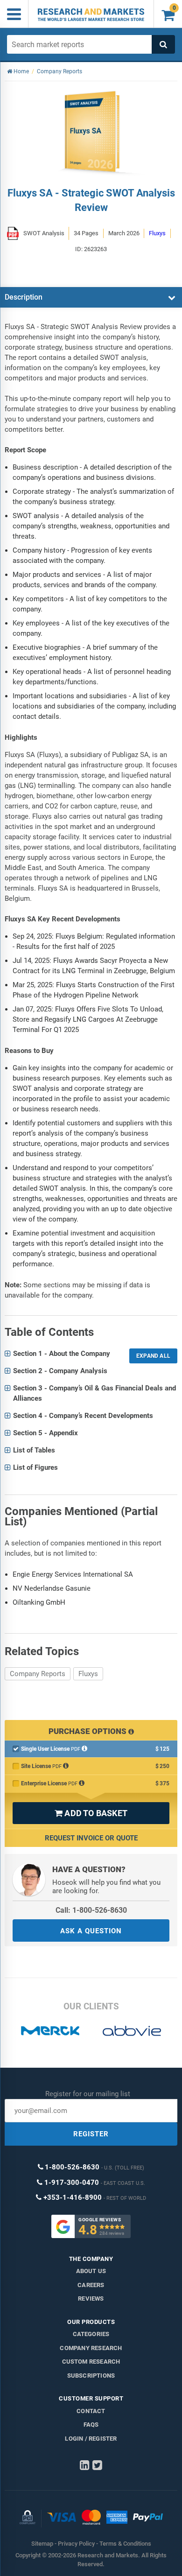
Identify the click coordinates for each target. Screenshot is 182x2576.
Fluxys (88, 1674)
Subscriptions (91, 2376)
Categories (91, 2334)
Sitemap (42, 2544)
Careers (91, 2285)
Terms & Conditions (125, 2544)
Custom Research (91, 2362)
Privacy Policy (76, 2544)
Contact (91, 2411)
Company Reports (38, 1674)
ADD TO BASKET (91, 1813)
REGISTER (91, 2134)
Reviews (91, 2299)
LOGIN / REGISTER (91, 2439)
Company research (91, 2348)
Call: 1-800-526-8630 (91, 1910)
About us (91, 2271)
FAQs (91, 2425)
